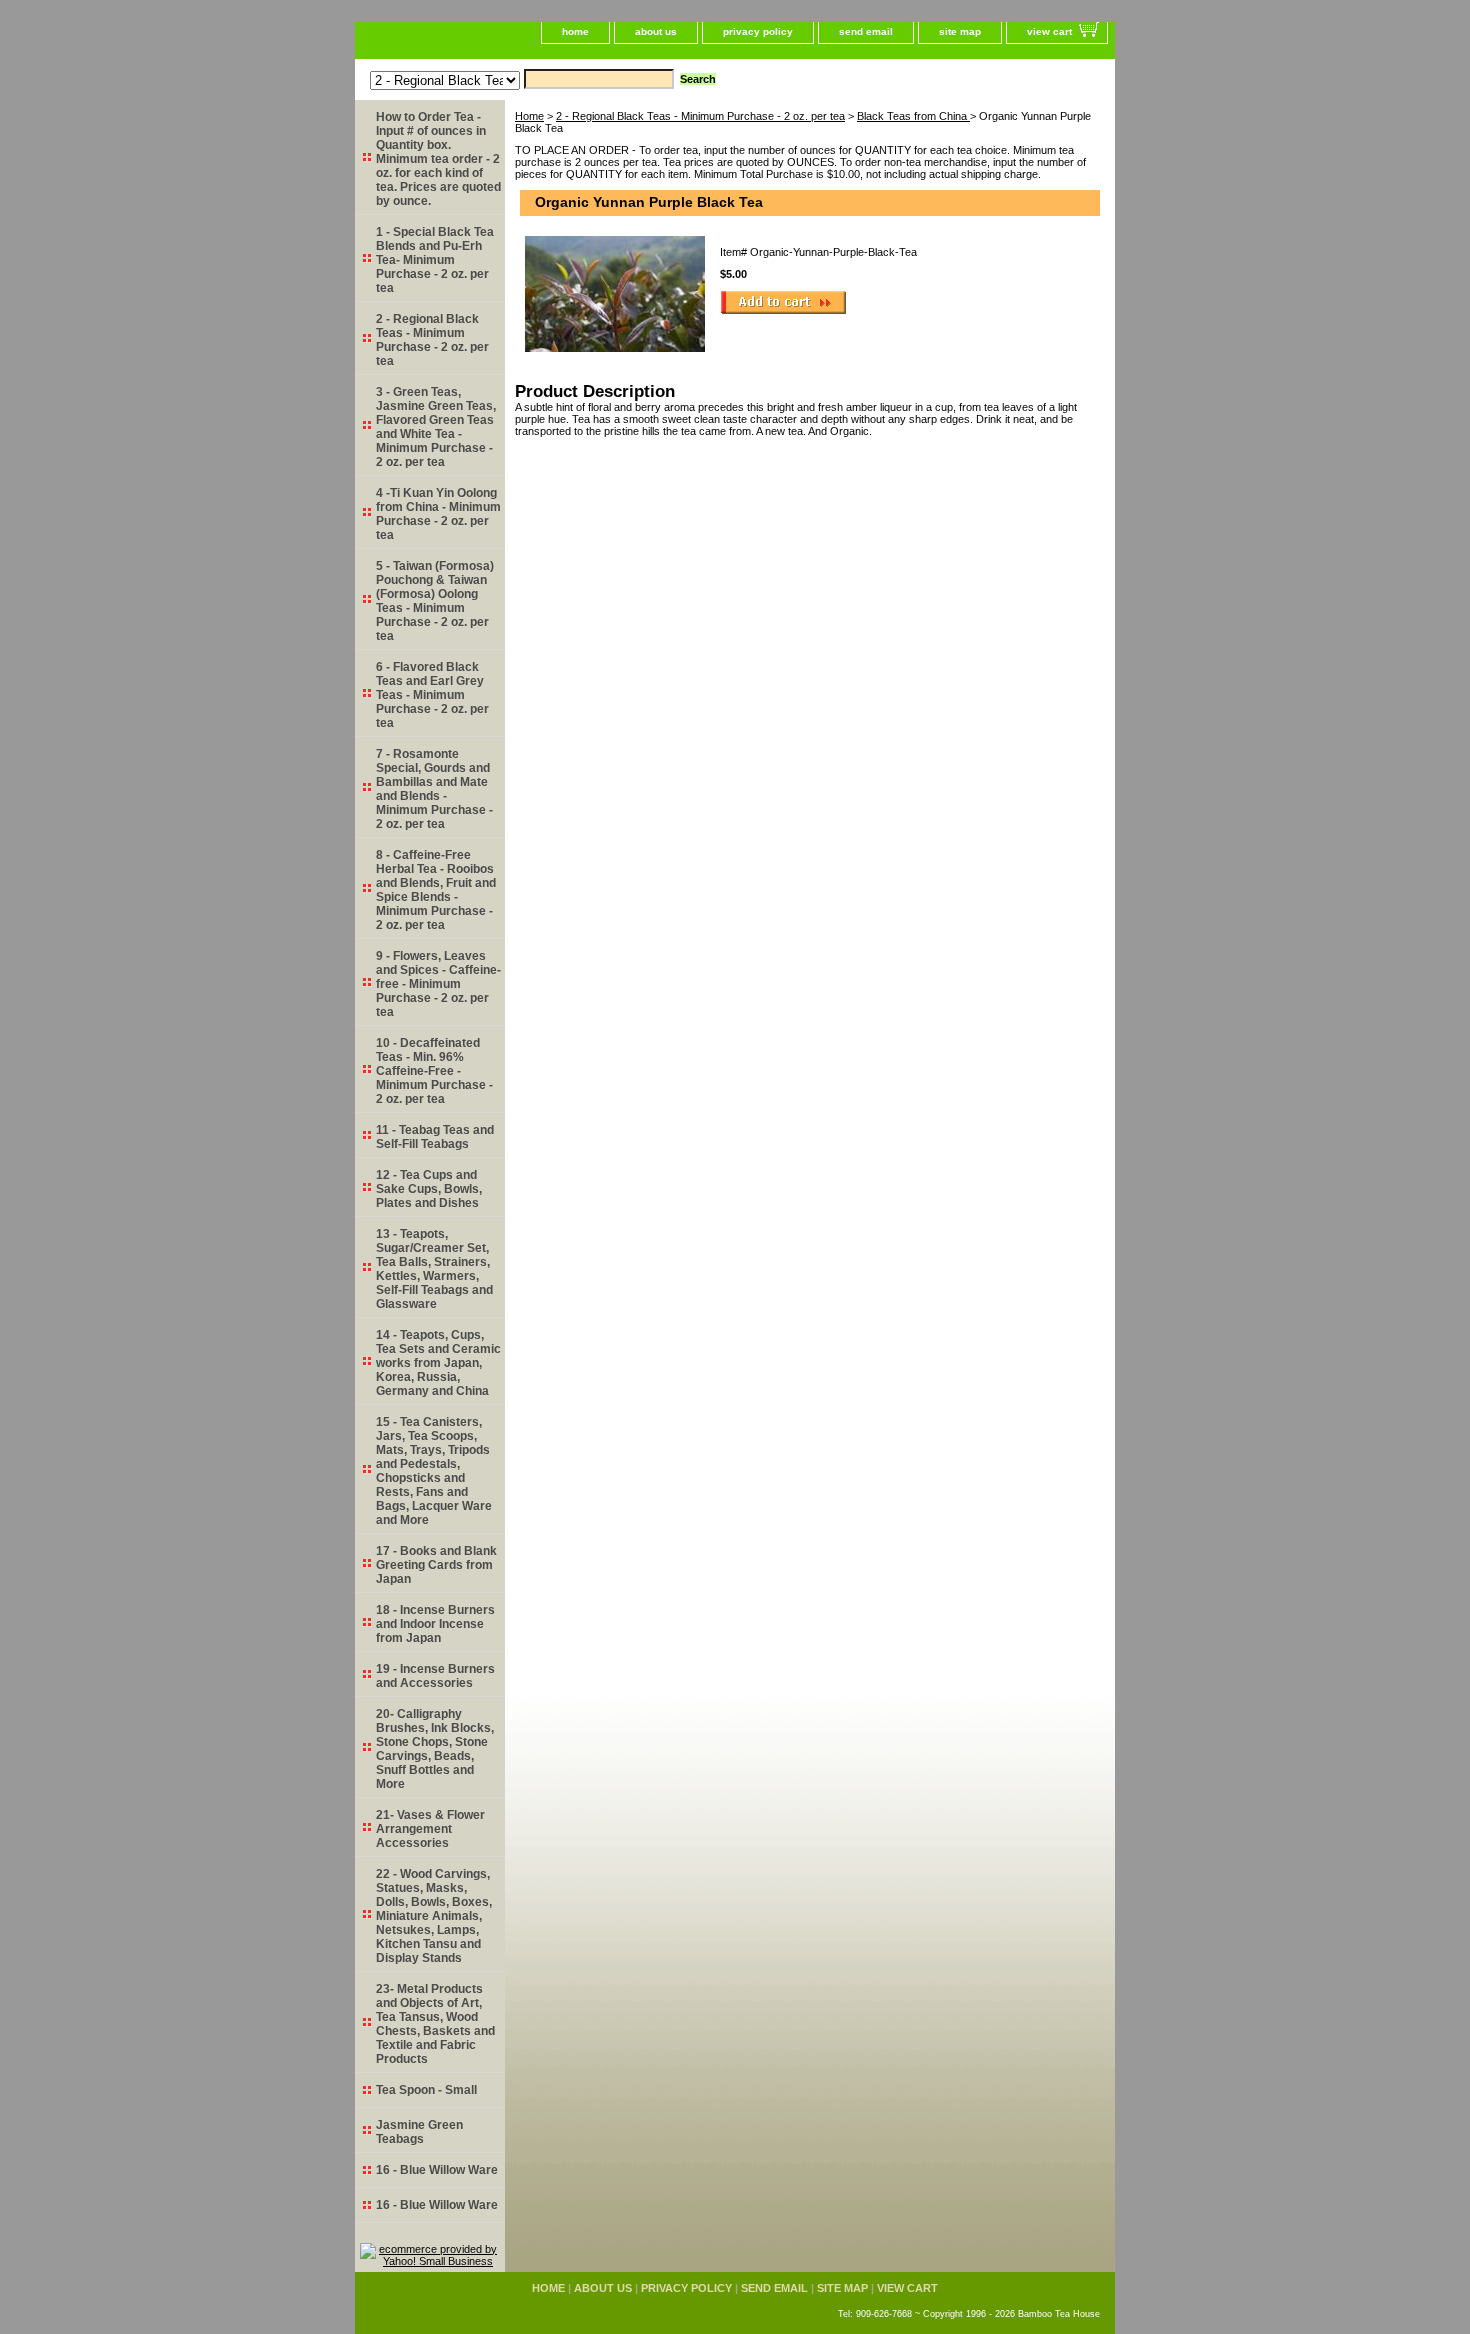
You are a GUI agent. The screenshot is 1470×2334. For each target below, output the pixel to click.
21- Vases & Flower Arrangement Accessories (430, 1829)
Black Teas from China (913, 116)
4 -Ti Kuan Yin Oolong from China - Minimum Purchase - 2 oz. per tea (438, 514)
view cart (1049, 31)
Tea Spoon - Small (426, 2090)
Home (529, 116)
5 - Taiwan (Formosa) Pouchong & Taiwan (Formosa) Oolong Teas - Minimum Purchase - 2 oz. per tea (435, 601)
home (575, 31)
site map (960, 31)
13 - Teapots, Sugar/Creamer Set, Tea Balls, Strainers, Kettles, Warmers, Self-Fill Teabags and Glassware (434, 1269)
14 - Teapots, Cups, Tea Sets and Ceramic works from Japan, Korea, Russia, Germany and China (438, 1363)
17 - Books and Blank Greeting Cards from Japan (436, 1565)
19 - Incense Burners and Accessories (435, 1676)
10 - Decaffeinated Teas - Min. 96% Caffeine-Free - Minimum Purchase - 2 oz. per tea (434, 1071)
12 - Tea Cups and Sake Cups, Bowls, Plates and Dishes (429, 1189)
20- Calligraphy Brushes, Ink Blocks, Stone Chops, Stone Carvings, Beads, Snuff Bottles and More (435, 1749)
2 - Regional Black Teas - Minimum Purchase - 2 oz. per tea (700, 116)
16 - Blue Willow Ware (437, 2170)
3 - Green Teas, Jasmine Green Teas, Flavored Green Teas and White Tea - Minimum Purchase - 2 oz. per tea (436, 427)
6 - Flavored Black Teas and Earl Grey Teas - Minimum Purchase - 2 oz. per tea (432, 695)
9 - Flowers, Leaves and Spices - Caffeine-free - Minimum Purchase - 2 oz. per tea (438, 984)
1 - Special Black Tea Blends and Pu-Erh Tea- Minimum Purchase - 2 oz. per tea (435, 260)
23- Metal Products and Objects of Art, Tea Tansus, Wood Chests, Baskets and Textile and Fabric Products (435, 2024)
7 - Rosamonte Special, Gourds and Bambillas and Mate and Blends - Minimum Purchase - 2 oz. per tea (434, 789)
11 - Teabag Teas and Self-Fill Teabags (435, 1137)
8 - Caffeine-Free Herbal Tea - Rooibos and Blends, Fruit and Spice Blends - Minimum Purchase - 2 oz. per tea (436, 890)
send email (866, 31)
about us (656, 31)
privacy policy (758, 31)
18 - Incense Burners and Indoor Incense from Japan (435, 1624)
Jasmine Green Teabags (419, 2132)
